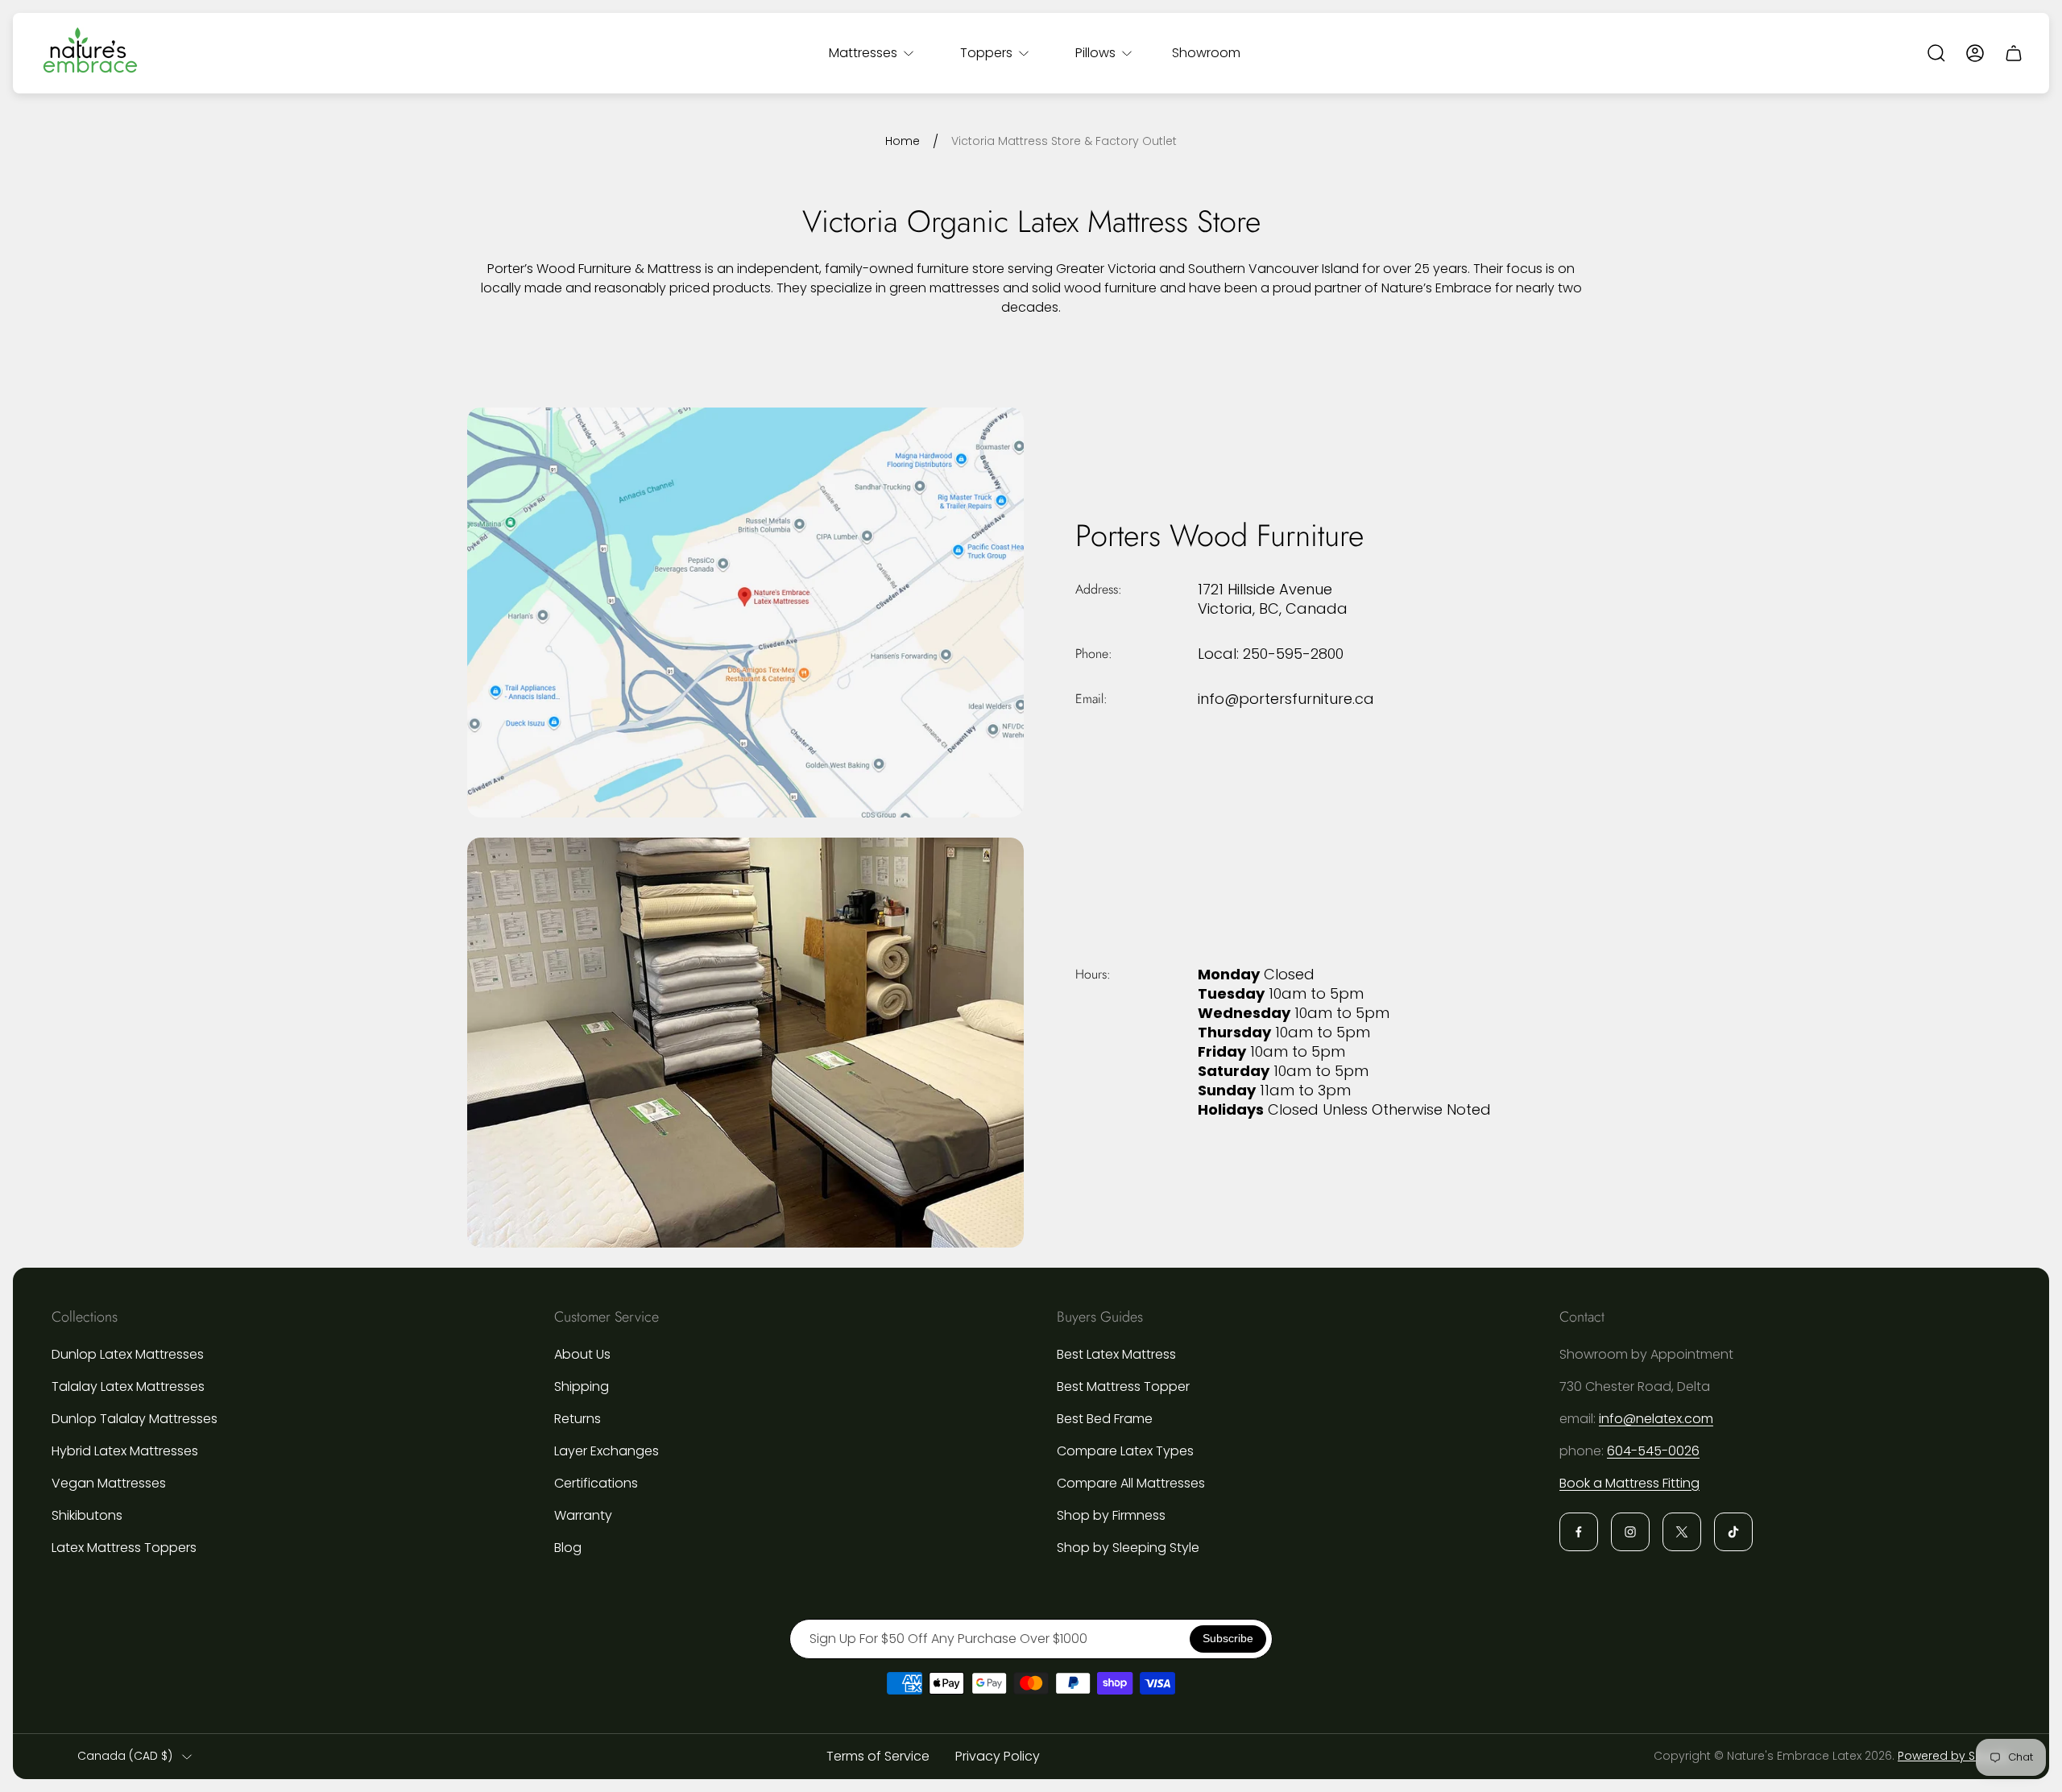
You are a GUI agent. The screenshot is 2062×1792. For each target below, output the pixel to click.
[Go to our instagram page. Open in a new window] (1630, 1532)
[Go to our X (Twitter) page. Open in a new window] (1682, 1532)
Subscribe (1228, 1638)
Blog (568, 1548)
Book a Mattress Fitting (1629, 1483)
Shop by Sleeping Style (1128, 1548)
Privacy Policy (998, 1756)
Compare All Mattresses (1131, 1483)
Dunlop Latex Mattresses (128, 1354)
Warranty (583, 1515)
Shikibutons (87, 1515)
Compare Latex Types (1125, 1451)
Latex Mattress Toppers (124, 1548)
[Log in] (1975, 53)
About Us (582, 1354)
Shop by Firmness (1111, 1515)
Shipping (582, 1386)
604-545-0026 (1653, 1451)
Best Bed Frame (1105, 1419)
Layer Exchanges (607, 1451)
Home (903, 142)
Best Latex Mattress (1116, 1354)
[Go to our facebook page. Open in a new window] (1579, 1532)
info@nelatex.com (1656, 1419)
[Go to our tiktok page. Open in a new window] (1733, 1532)
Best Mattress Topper (1123, 1386)
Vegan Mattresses (109, 1483)
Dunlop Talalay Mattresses (135, 1419)
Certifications (596, 1483)
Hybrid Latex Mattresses (125, 1451)
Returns (578, 1419)
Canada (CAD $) (125, 1757)
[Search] (1936, 53)
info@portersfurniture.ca (1286, 699)
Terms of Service (878, 1756)
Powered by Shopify (1954, 1756)
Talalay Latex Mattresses (128, 1386)
